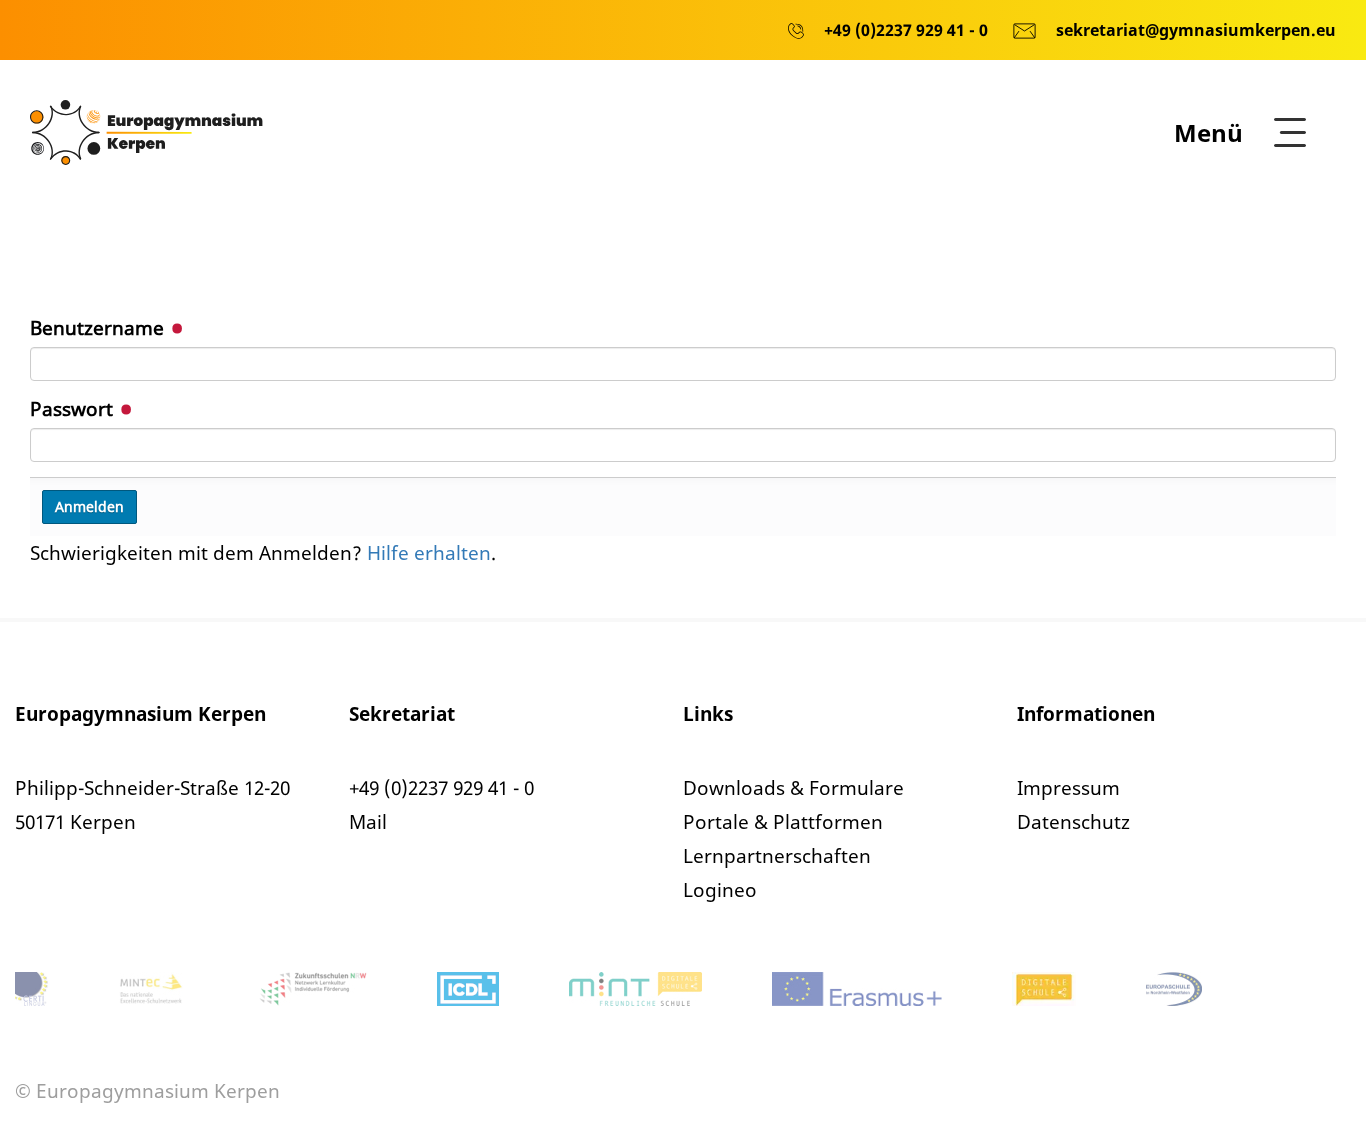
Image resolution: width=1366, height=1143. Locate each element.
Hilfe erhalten (429, 553)
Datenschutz (1073, 822)
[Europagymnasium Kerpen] (146, 131)
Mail (368, 822)
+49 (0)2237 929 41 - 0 (441, 788)
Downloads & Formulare (793, 788)
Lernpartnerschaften (777, 856)
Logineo (720, 890)
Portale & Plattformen (783, 822)
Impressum (1068, 788)
